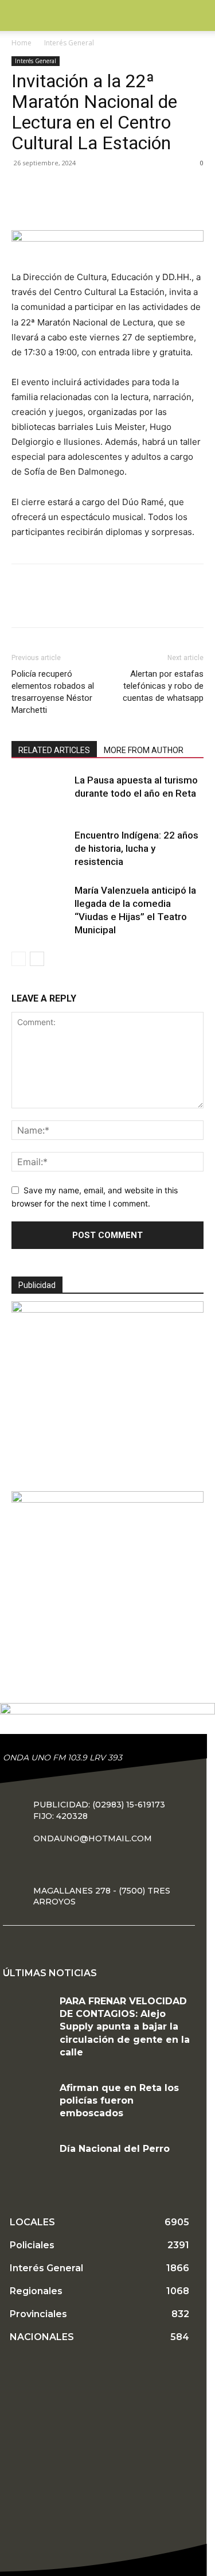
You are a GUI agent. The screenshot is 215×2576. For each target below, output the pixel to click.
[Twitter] (49, 205)
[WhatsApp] (102, 205)
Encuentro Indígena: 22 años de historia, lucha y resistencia (136, 848)
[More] (129, 205)
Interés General (69, 43)
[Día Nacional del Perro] (27, 2162)
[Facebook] (23, 205)
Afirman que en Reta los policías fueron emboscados (119, 2101)
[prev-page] (19, 959)
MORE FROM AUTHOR (144, 750)
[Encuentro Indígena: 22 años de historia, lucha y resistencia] (40, 858)
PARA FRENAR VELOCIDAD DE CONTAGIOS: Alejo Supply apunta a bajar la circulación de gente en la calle (125, 2027)
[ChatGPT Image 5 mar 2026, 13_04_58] (107, 1500)
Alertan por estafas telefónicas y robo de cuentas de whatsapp (163, 686)
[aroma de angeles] (107, 1310)
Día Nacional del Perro (115, 2149)
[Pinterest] (76, 205)
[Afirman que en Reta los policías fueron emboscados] (27, 2102)
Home (21, 43)
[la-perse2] (107, 238)
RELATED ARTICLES (54, 750)
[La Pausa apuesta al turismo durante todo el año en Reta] (40, 802)
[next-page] (37, 959)
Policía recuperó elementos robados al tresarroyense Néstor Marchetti (53, 692)
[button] (19, 15)
